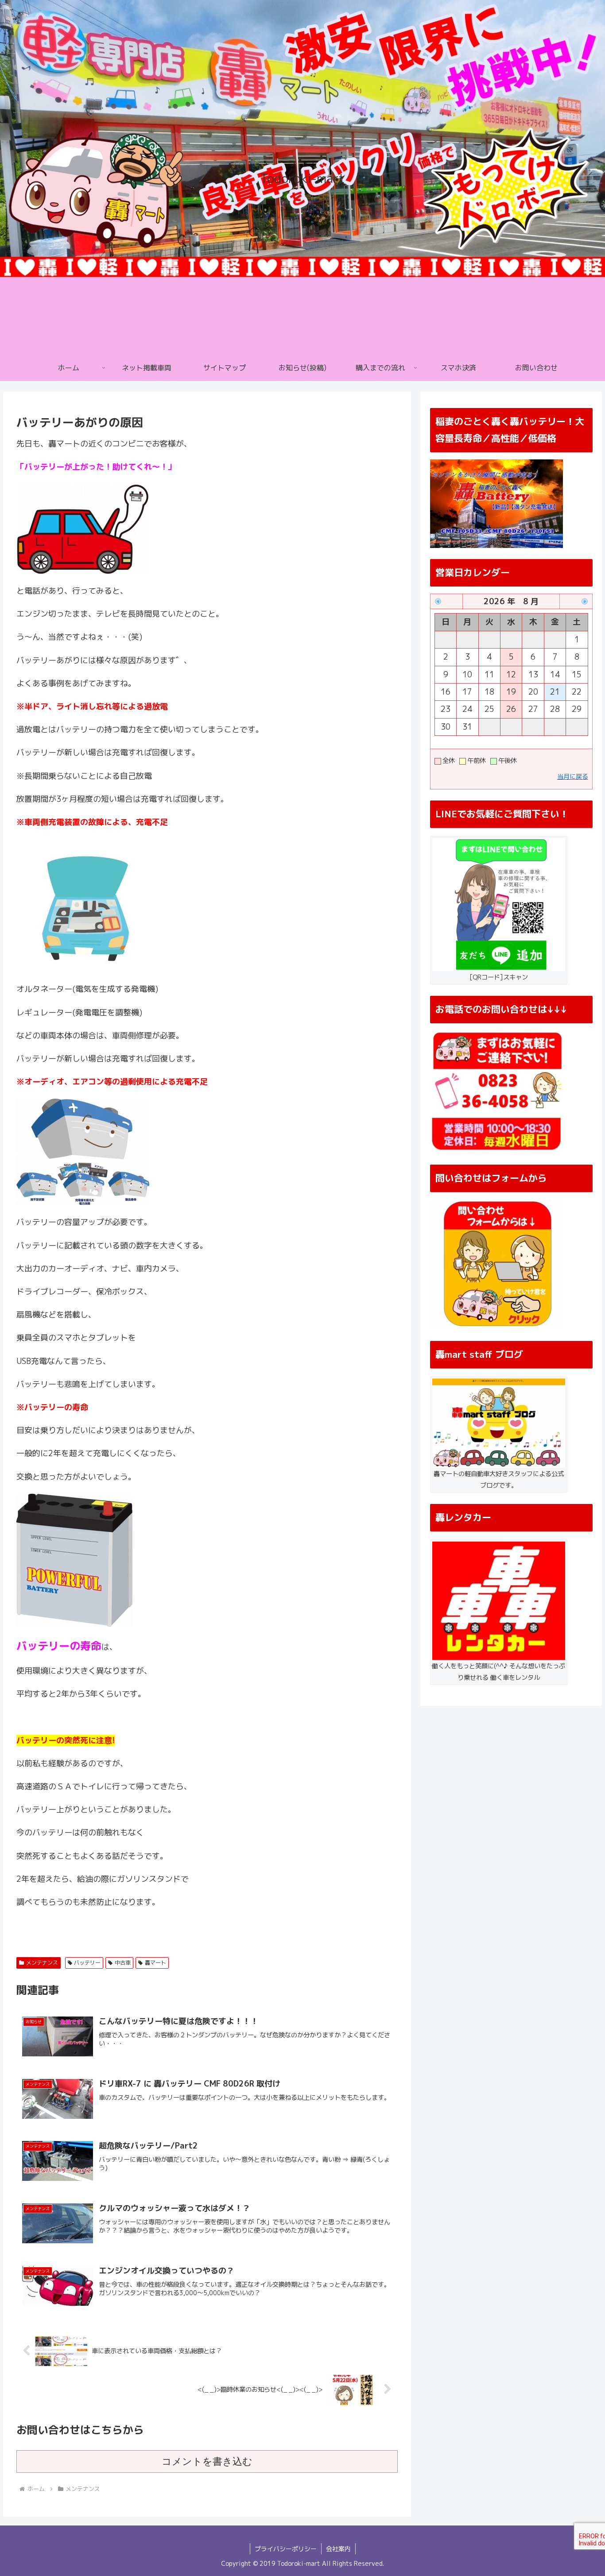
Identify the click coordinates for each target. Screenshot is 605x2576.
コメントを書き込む (207, 2461)
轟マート (155, 1963)
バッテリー (87, 1963)
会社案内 (338, 2549)
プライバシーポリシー (286, 2549)
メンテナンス (42, 1963)
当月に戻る (573, 777)
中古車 (123, 1963)
